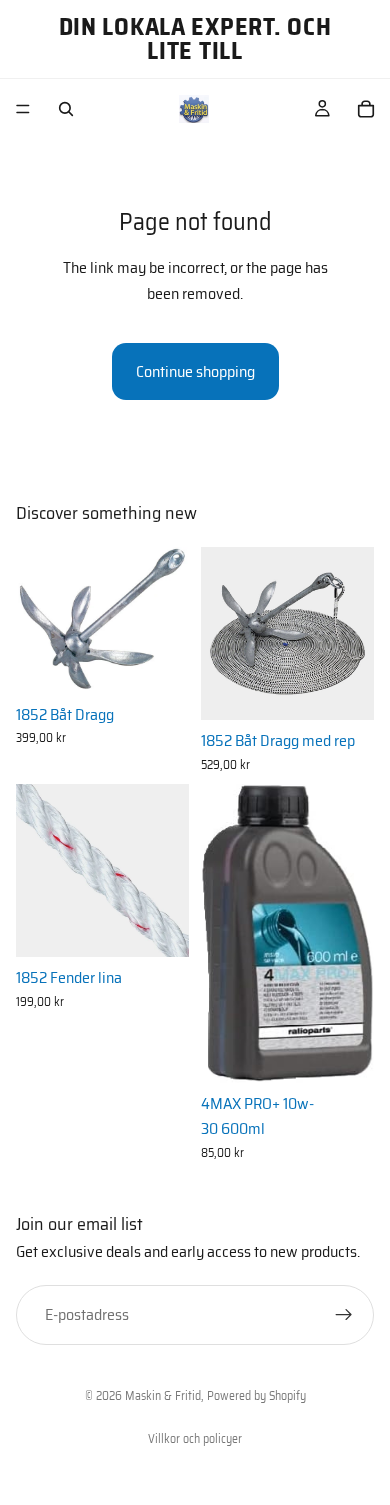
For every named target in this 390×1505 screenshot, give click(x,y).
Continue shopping (195, 371)
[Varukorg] (366, 109)
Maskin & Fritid (163, 1395)
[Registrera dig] (344, 1315)
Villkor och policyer (195, 1438)
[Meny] (23, 109)
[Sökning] (66, 109)
